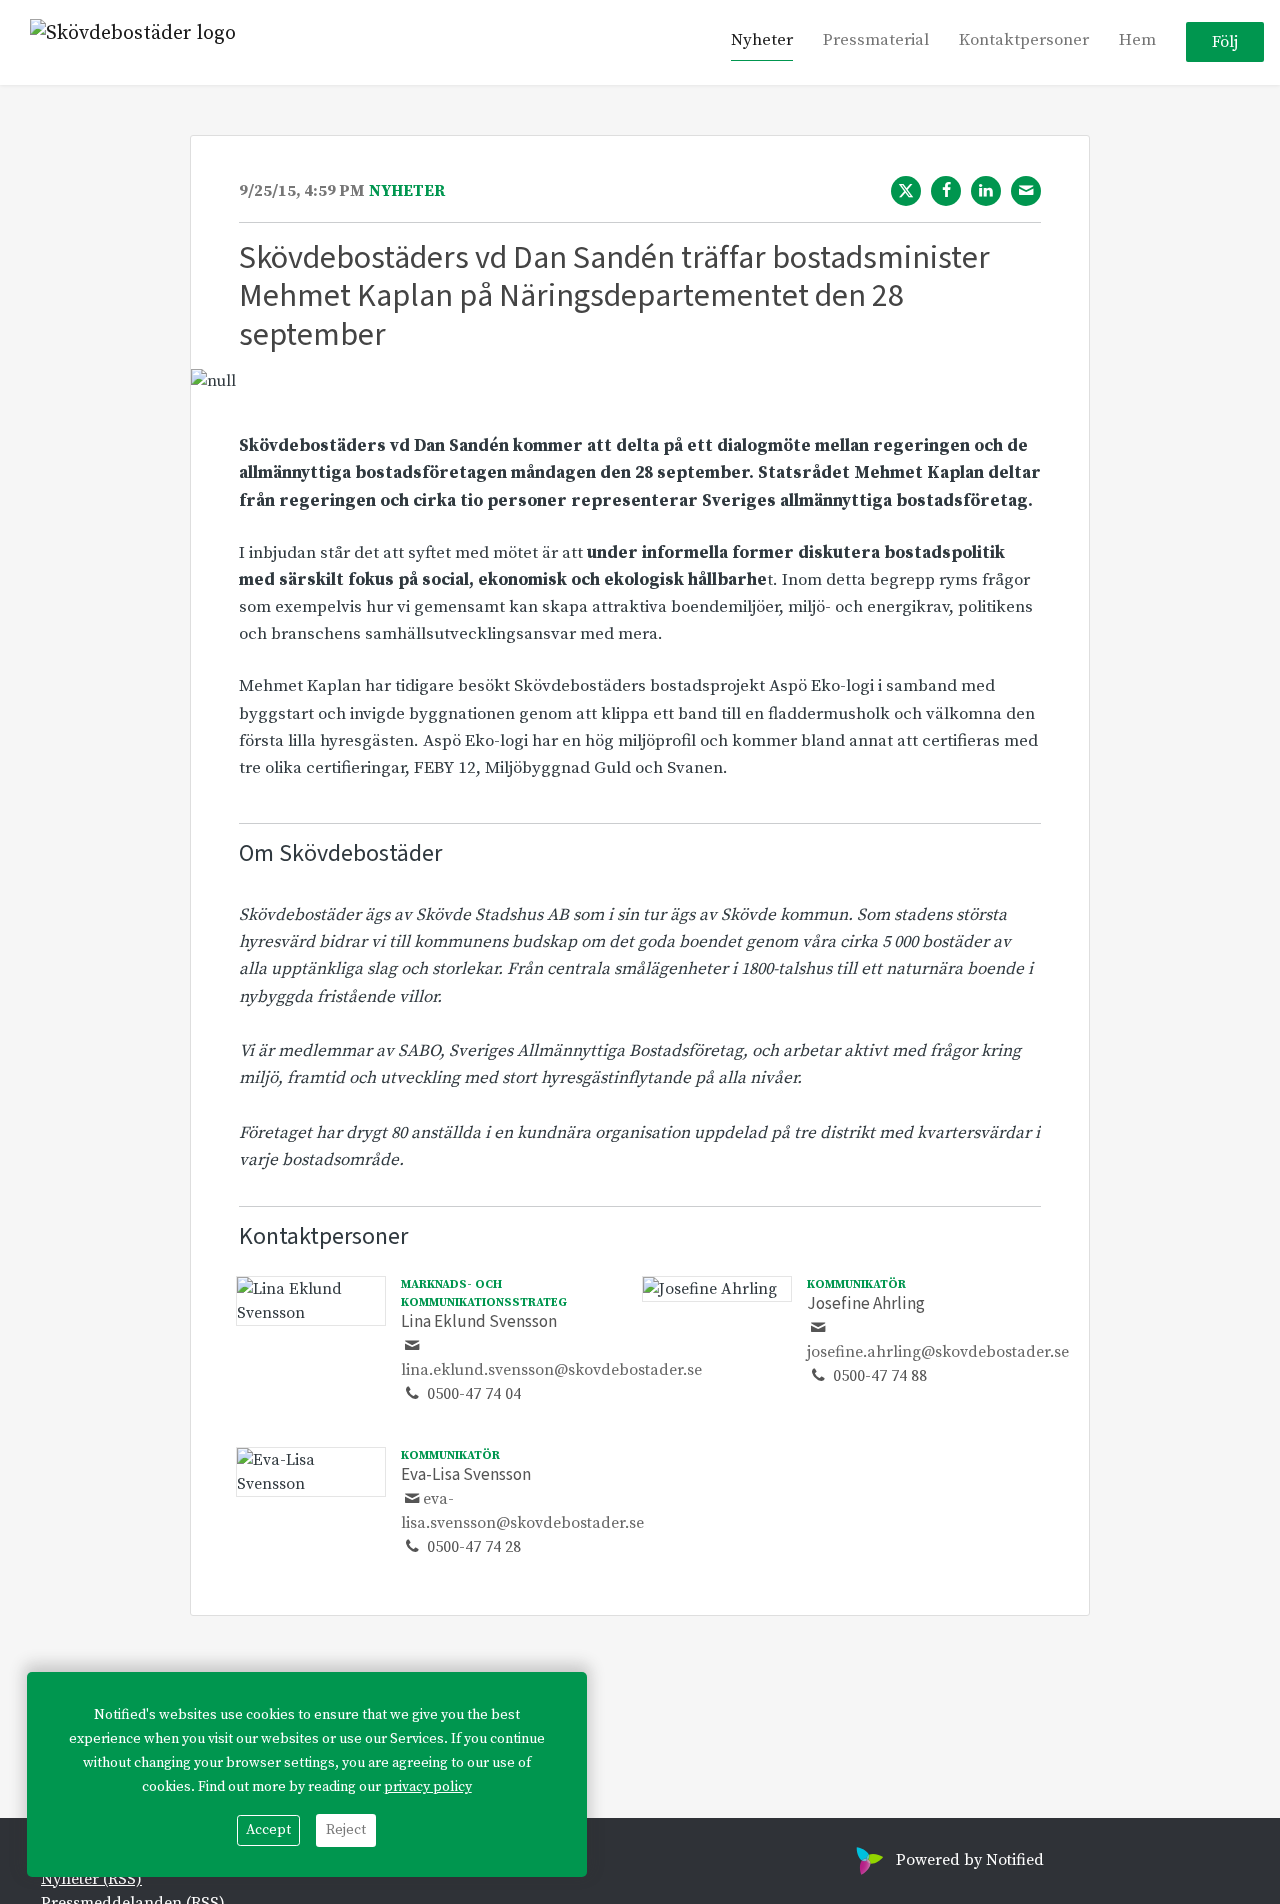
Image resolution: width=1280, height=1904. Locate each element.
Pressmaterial (876, 41)
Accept (268, 1830)
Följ (1225, 43)
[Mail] (1026, 191)
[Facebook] (946, 191)
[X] (906, 191)
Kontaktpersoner (1024, 41)
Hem (1137, 41)
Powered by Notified (970, 1860)
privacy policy (428, 1787)
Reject (346, 1830)
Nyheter (762, 41)
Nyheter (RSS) (91, 1879)
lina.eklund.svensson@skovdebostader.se (551, 1370)
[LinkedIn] (986, 191)
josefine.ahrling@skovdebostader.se (938, 1352)
